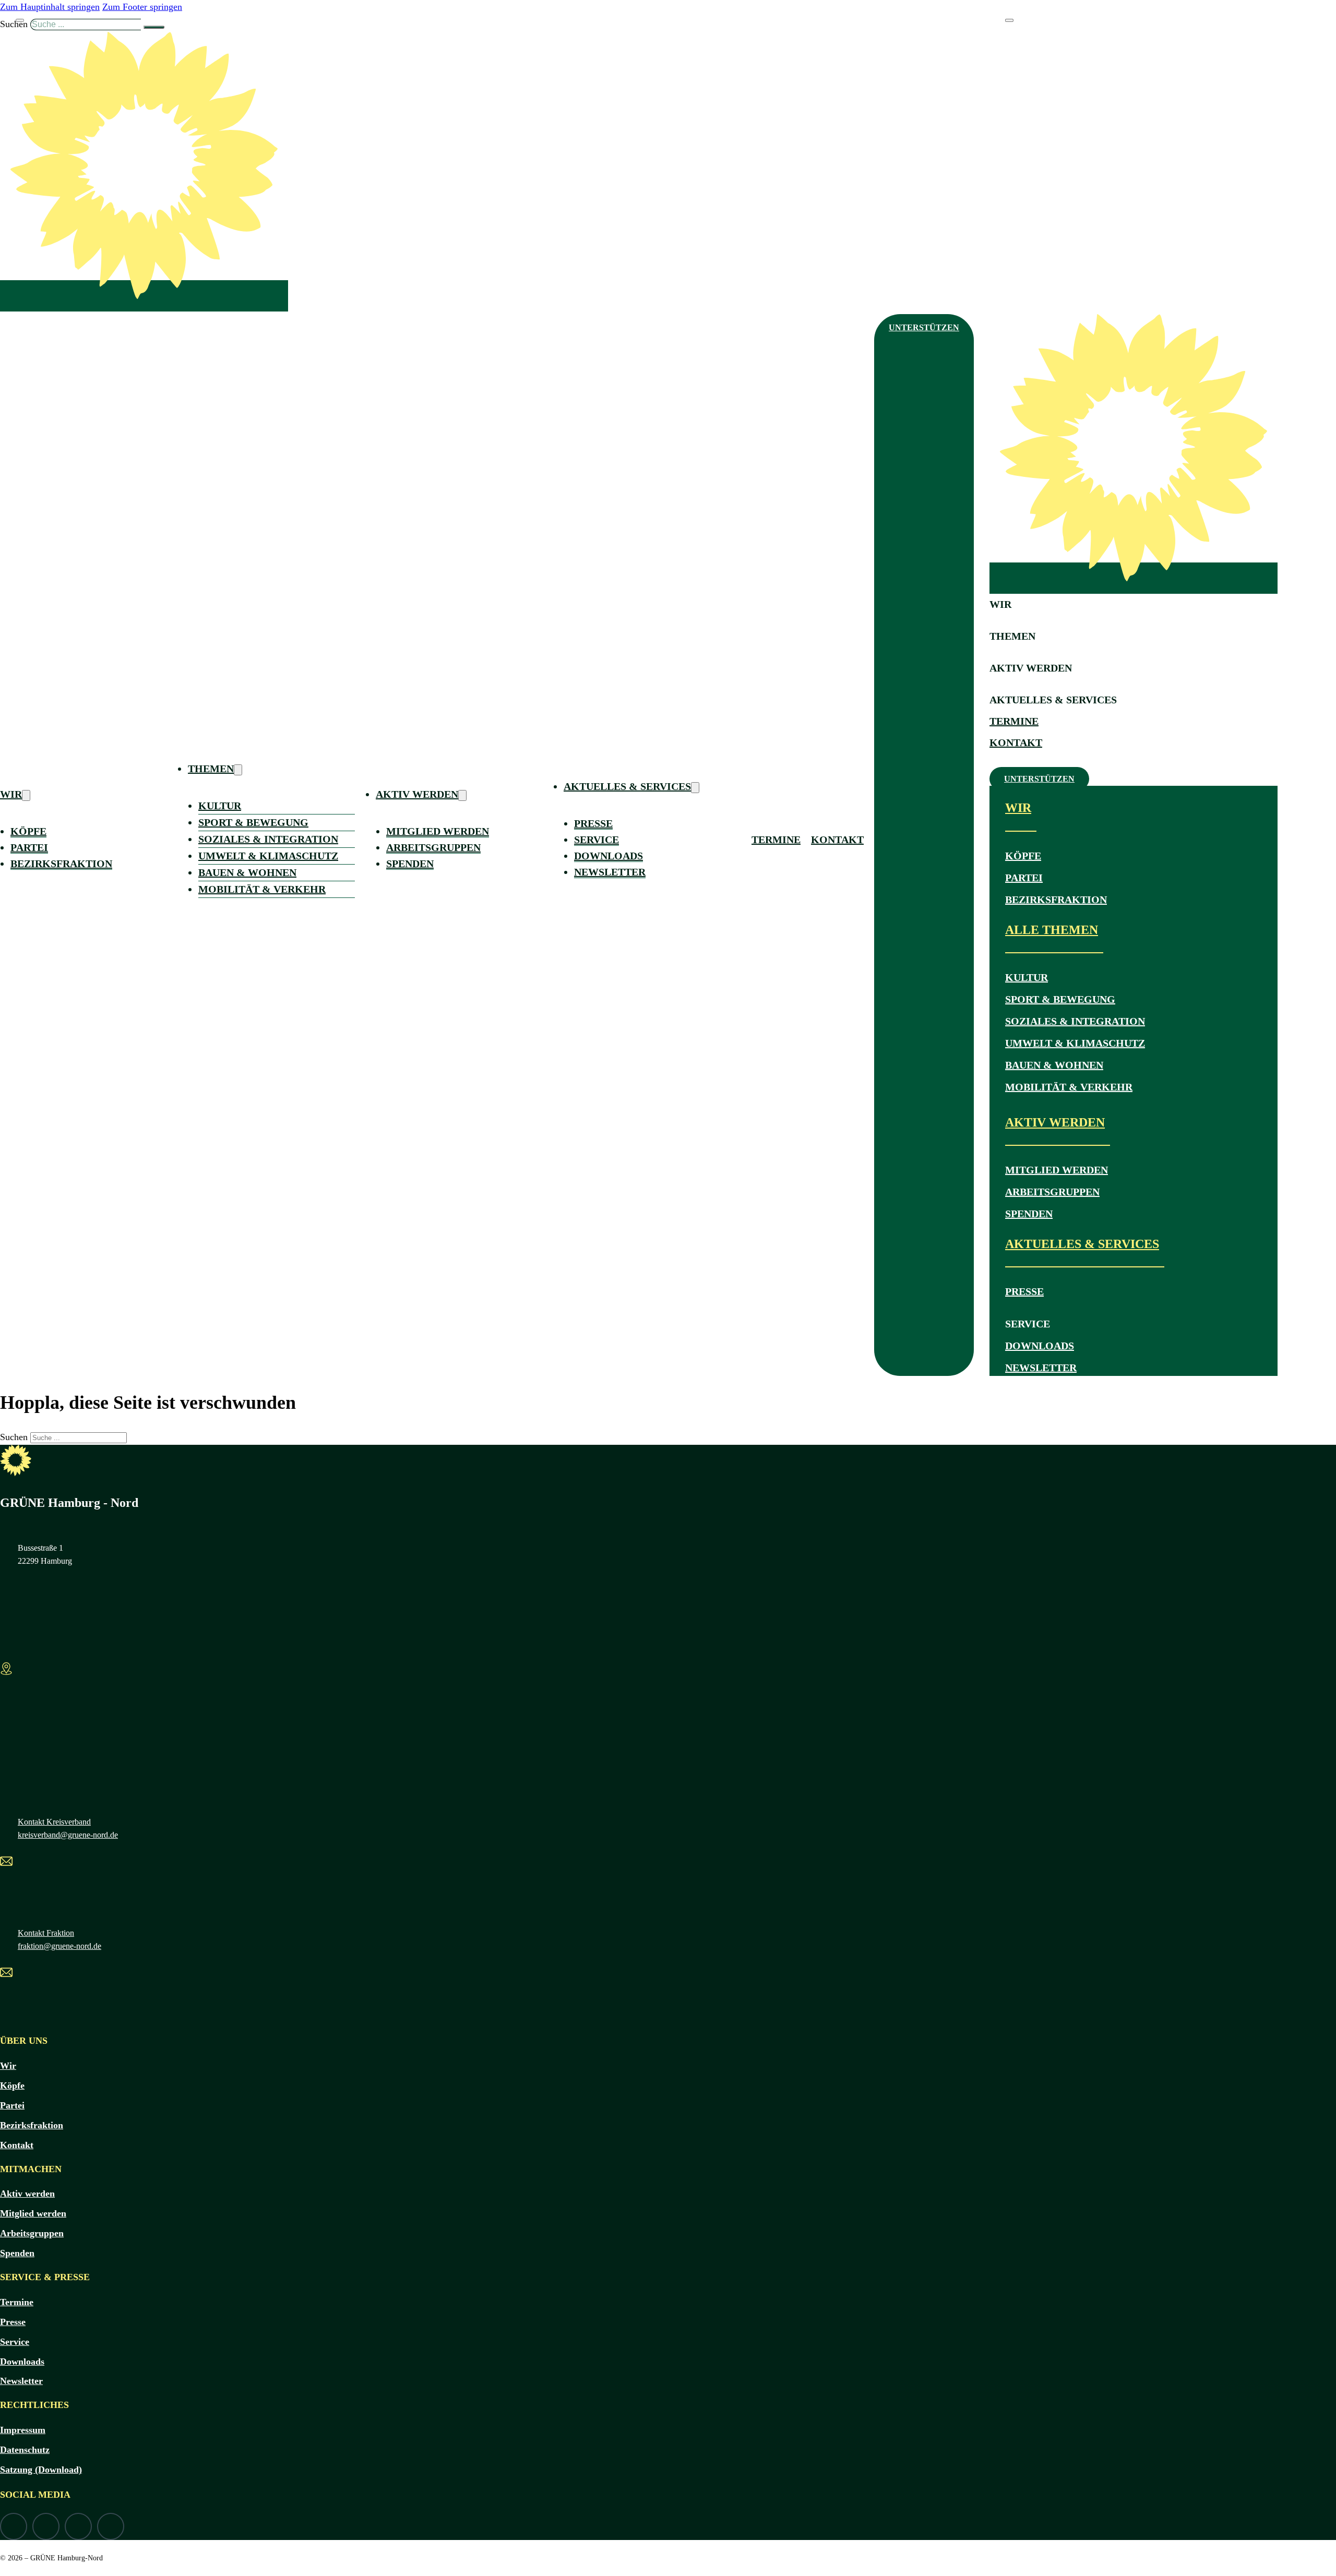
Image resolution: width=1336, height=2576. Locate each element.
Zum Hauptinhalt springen (50, 7)
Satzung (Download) (41, 2470)
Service (597, 840)
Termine (776, 840)
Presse (593, 823)
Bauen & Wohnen (247, 872)
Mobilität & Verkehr (262, 889)
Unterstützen (924, 327)
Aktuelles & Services (627, 786)
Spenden (410, 864)
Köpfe (28, 831)
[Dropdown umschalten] (26, 795)
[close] (20, 20)
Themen (211, 769)
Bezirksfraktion (61, 864)
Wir (11, 794)
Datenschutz (25, 2450)
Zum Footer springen (142, 7)
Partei (29, 847)
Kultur (220, 806)
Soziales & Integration (268, 839)
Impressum (23, 2430)
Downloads (609, 856)
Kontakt (837, 840)
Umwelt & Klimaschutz (268, 856)
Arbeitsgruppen (433, 847)
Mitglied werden (438, 831)
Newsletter (610, 872)
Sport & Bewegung (253, 822)
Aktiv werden (417, 794)
